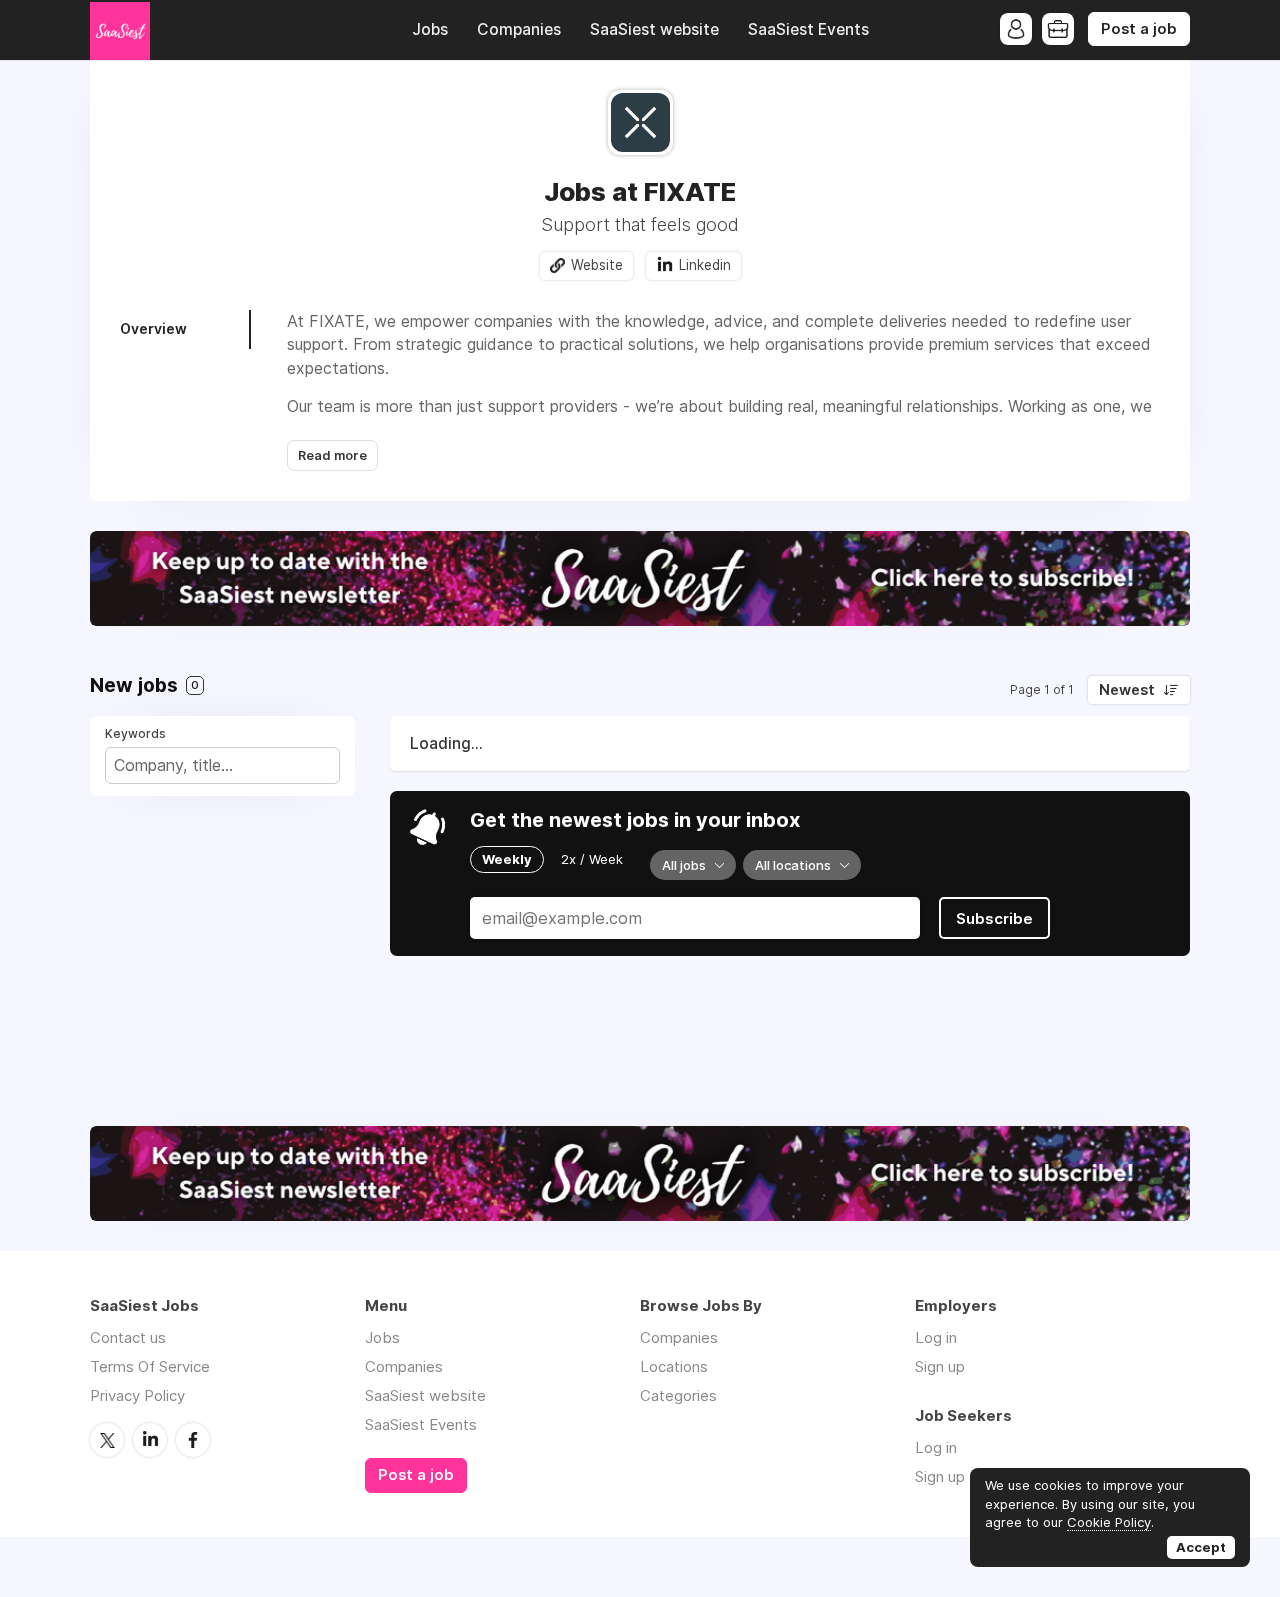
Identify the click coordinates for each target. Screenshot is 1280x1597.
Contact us (128, 1337)
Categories (678, 1395)
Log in (936, 1337)
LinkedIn (150, 1440)
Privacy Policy (137, 1395)
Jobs (430, 29)
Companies (519, 29)
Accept (1201, 1547)
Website (597, 265)
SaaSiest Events (808, 29)
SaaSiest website (654, 29)
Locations (674, 1366)
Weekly (507, 859)
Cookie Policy (1109, 1522)
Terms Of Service (150, 1366)
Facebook (193, 1440)
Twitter (107, 1440)
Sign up (940, 1366)
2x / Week (592, 859)
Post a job (1139, 29)
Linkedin (705, 265)
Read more (332, 455)
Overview (153, 328)
